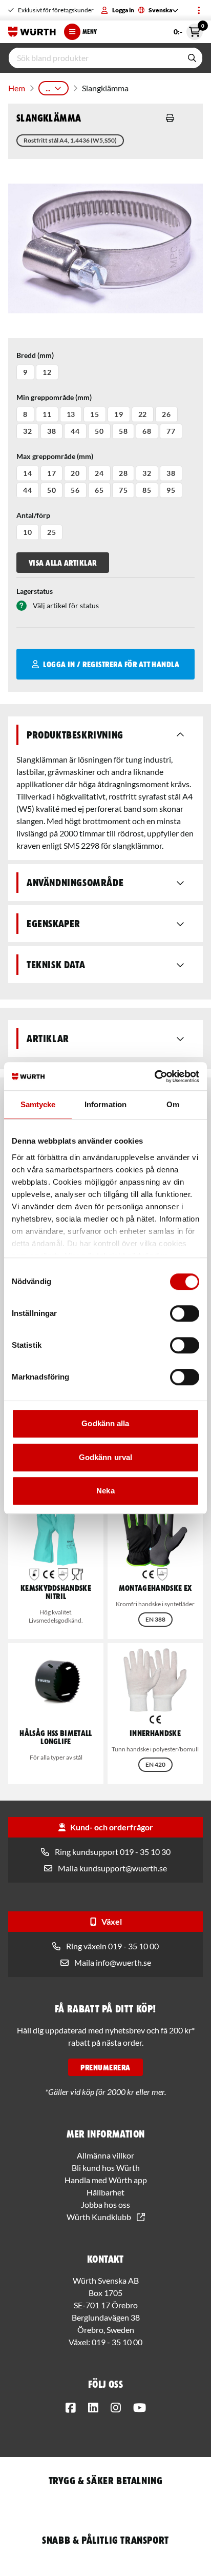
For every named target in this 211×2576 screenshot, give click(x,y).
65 (99, 490)
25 (52, 532)
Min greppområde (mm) (54, 397)
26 (166, 414)
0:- (188, 30)
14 (28, 473)
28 (123, 473)
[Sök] (192, 58)
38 (52, 431)
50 (99, 431)
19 (119, 414)
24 (99, 473)
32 (28, 431)
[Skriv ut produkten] (170, 118)
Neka (105, 1491)
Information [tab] (105, 1104)
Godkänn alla (105, 1423)
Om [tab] (173, 1104)
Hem (17, 88)
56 (75, 490)
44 (75, 431)
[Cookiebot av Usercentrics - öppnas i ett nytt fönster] (154, 1076)
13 (71, 414)
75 (123, 490)
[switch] (185, 1313)
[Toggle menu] (199, 10)
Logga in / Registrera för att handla (111, 664)
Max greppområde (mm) (55, 456)
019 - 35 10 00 (117, 2342)
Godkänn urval (105, 1457)
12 (47, 372)
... (48, 88)
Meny (90, 32)
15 (95, 414)
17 (52, 473)
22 (143, 414)
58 (123, 431)
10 (28, 532)
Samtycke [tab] (38, 1104)
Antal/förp (33, 515)
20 (75, 473)
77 (171, 431)
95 (171, 490)
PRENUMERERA (105, 2067)
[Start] (32, 32)
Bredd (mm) (35, 355)
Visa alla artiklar (63, 563)
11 (47, 414)
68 (147, 431)
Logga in (123, 10)
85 (147, 490)
